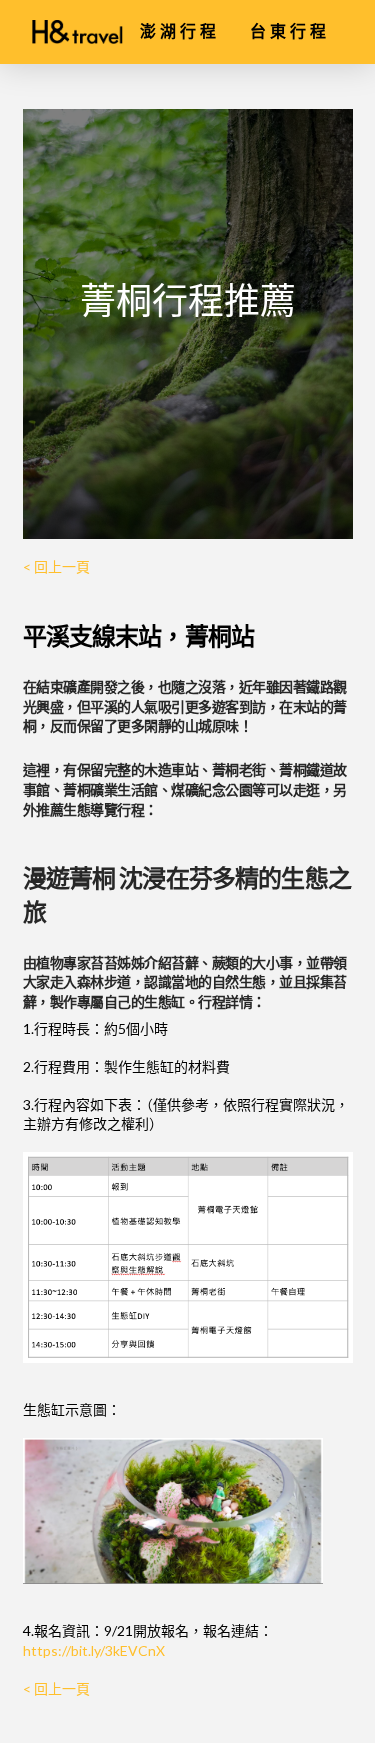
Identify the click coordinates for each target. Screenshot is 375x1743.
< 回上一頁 (56, 566)
